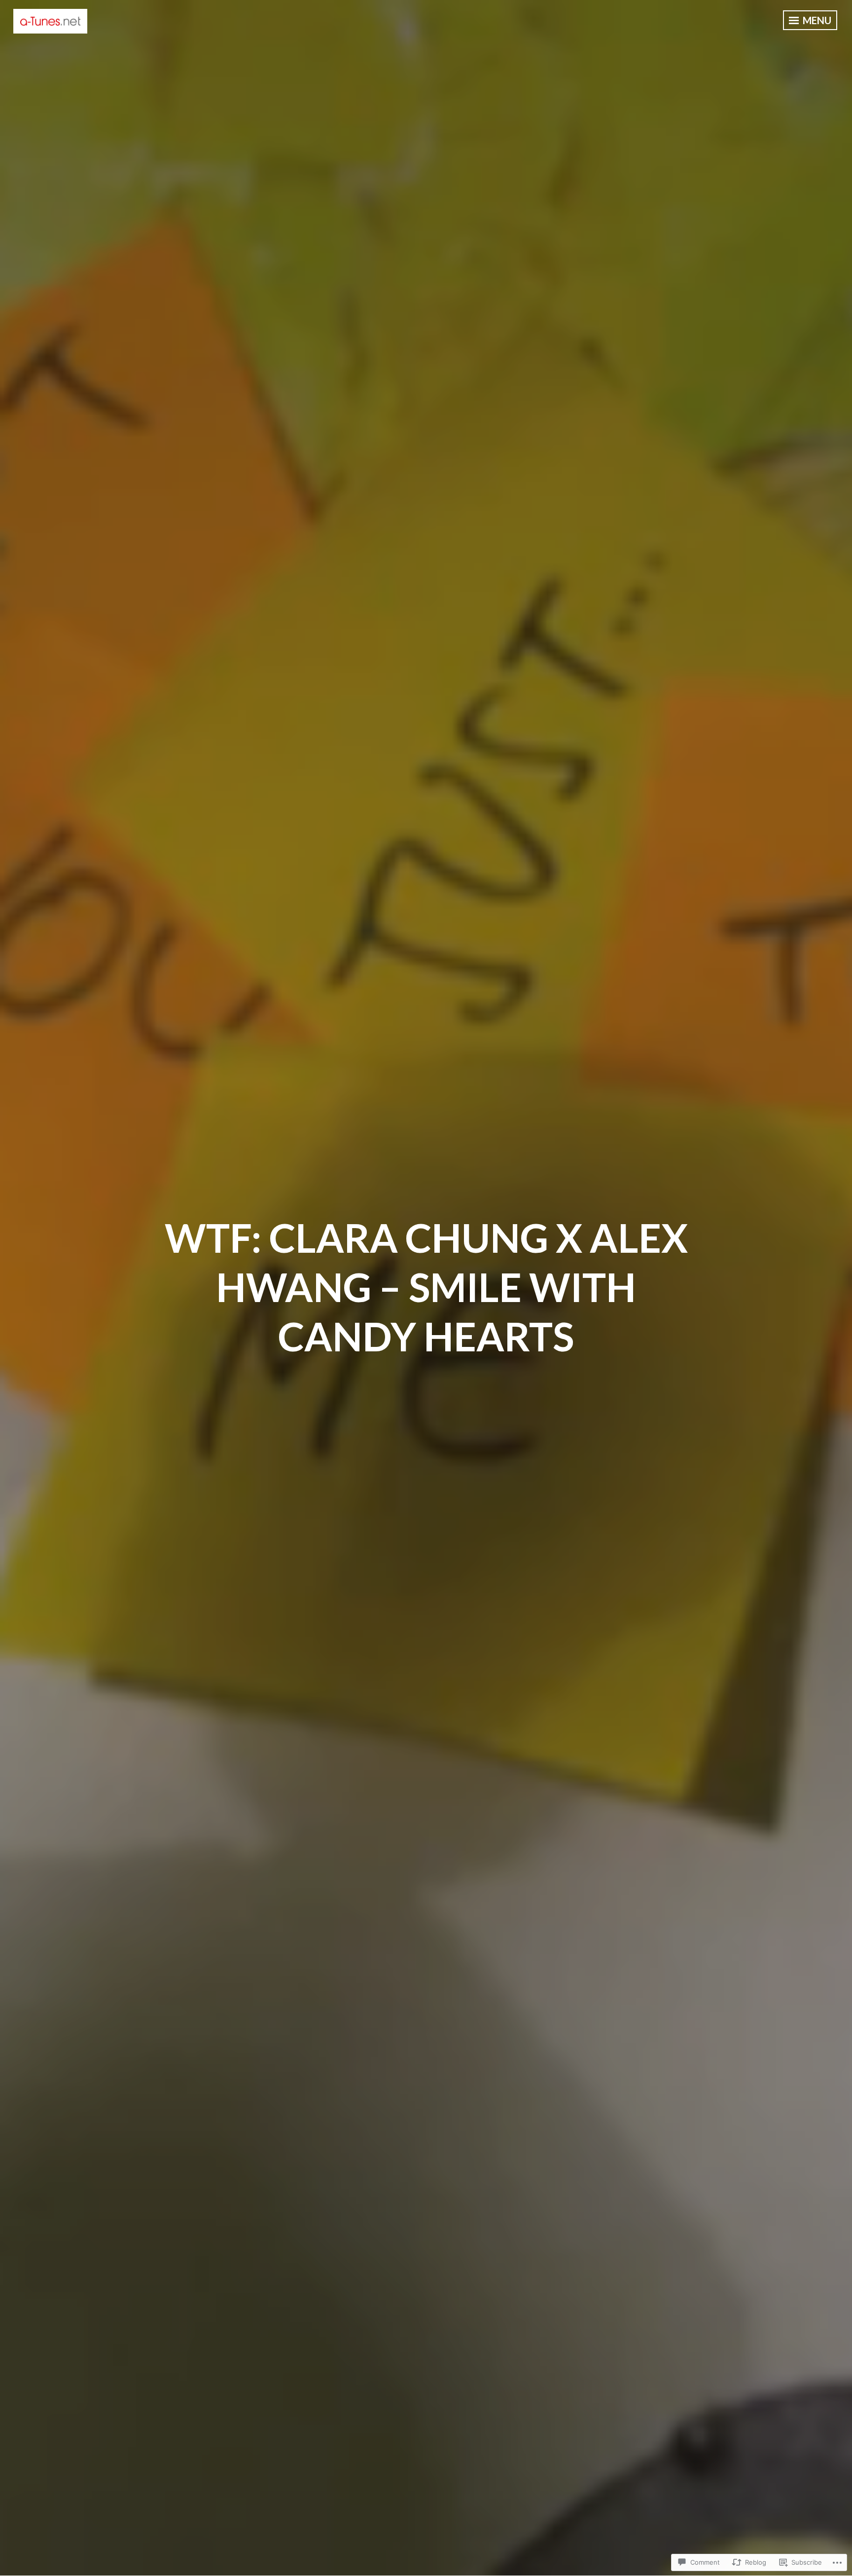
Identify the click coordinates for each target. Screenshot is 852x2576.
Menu (816, 20)
